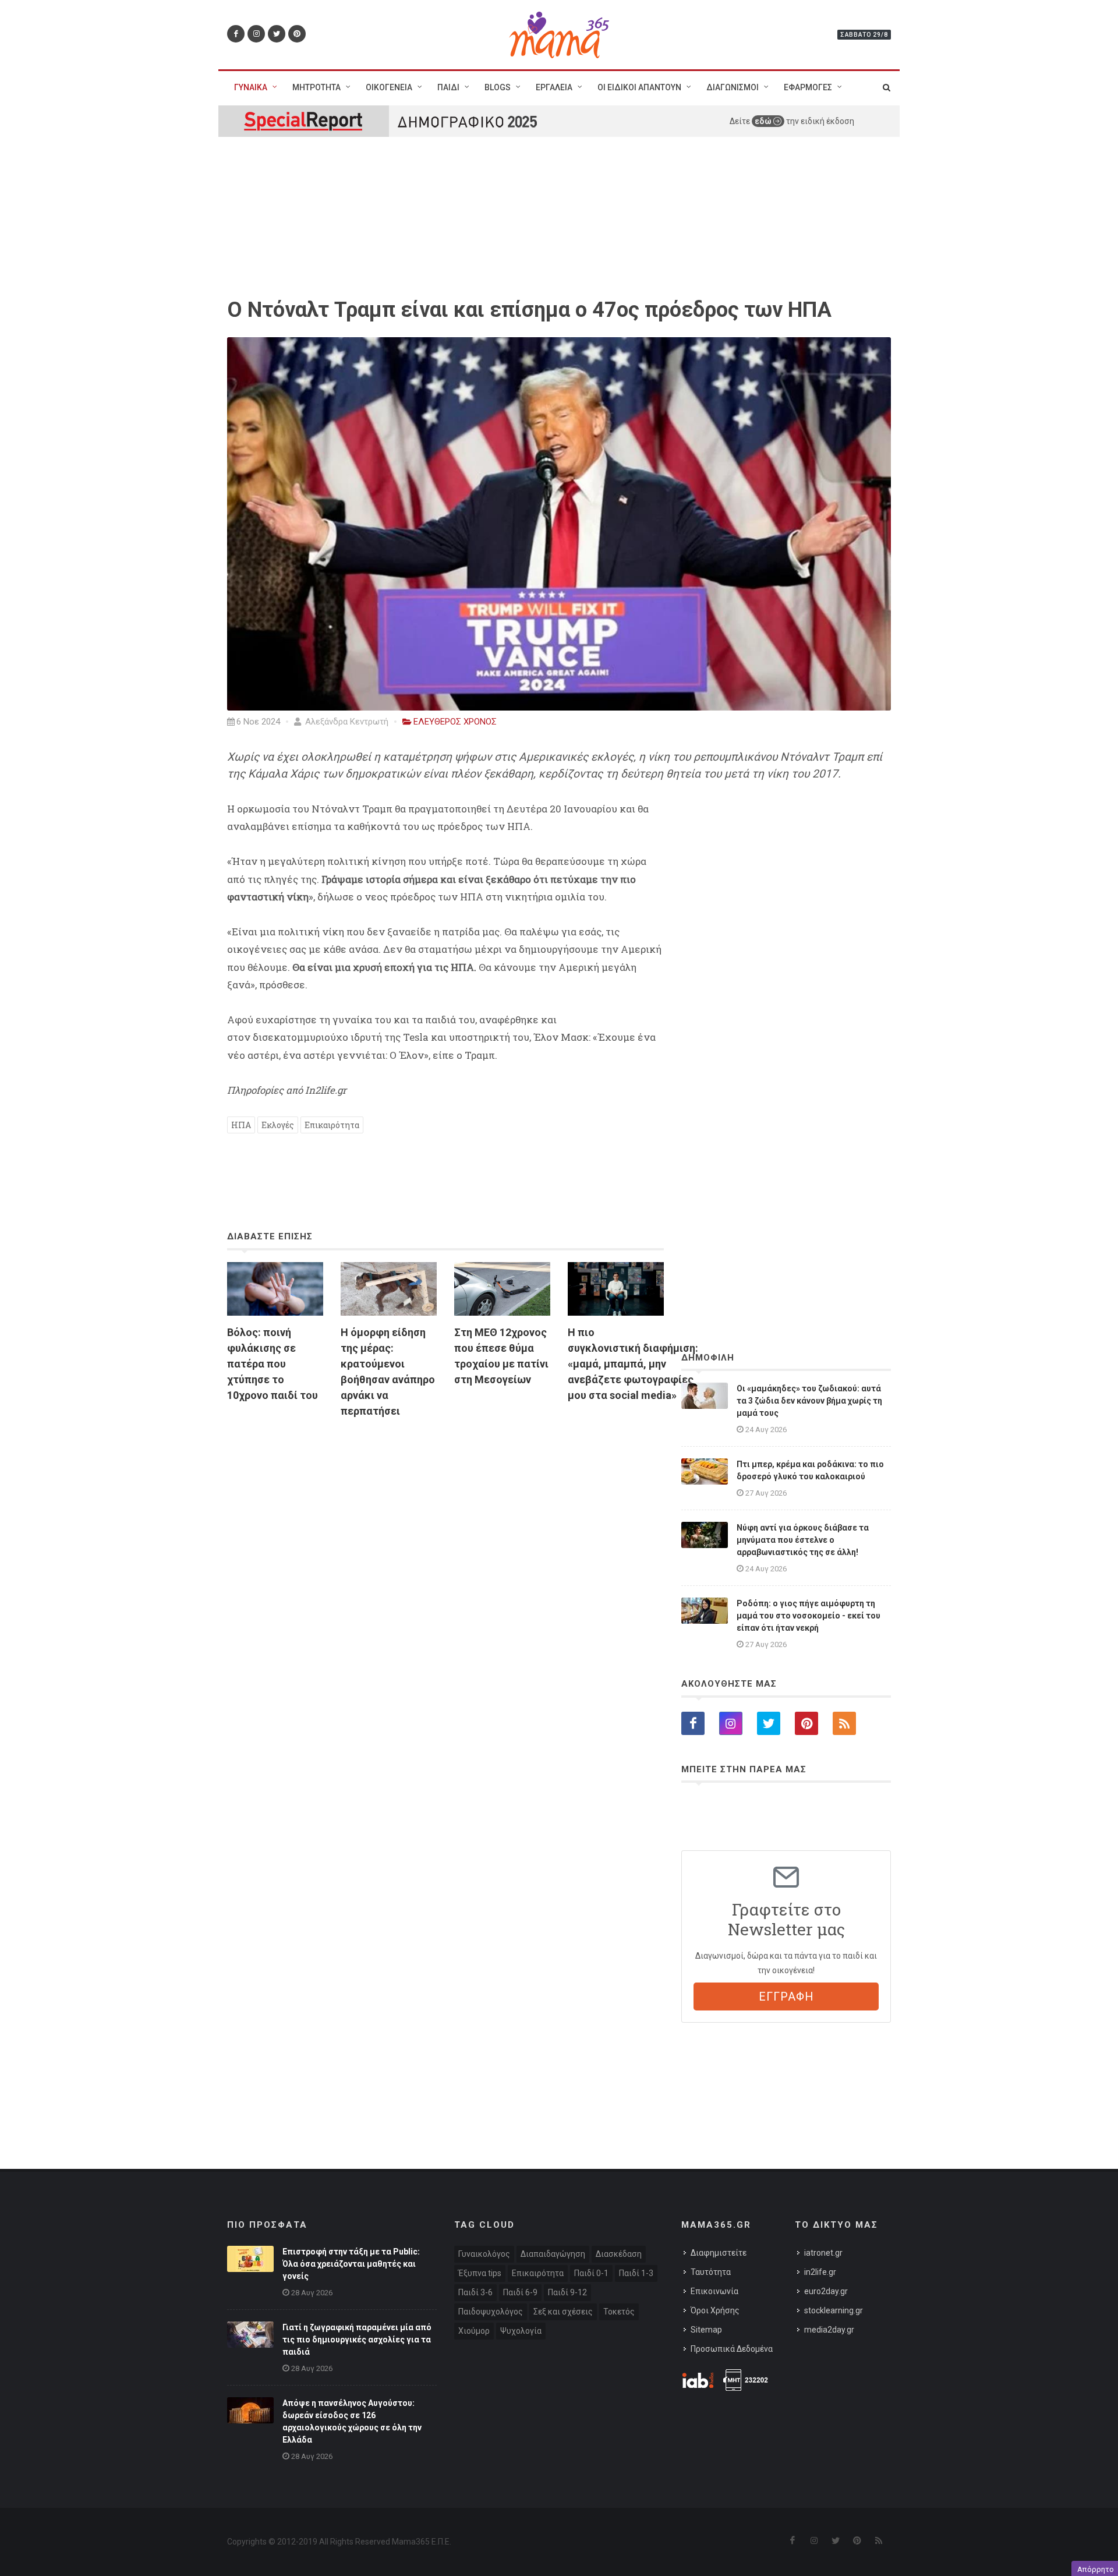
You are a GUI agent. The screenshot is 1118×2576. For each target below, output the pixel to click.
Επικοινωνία (714, 2291)
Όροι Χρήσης (715, 2310)
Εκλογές (278, 1125)
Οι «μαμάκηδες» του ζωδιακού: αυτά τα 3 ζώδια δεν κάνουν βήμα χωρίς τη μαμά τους (809, 1401)
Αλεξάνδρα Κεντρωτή (346, 722)
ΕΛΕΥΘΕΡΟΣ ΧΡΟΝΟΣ (455, 722)
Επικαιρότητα (332, 1125)
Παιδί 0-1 (591, 2273)
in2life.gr (820, 2272)
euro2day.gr (826, 2291)
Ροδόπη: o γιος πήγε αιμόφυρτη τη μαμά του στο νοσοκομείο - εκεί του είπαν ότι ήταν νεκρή (809, 1616)
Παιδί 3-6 (475, 2292)
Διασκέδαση (619, 2254)
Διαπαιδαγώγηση (553, 2254)
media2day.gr (829, 2330)
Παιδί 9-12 (567, 2292)
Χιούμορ (474, 2331)
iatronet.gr (823, 2253)
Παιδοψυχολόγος (491, 2312)
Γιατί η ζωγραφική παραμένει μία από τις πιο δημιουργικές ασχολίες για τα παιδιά (357, 2340)
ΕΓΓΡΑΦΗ (786, 1997)
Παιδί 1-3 (636, 2273)
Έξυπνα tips (480, 2273)
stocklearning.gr (834, 2310)
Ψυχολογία (521, 2331)
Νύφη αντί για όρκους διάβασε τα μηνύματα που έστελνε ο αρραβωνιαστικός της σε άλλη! (803, 1540)
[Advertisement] (445, 1561)
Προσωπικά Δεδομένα (732, 2349)
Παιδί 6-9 (520, 2292)
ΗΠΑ (241, 1125)
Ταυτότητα (711, 2272)
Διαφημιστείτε (719, 2253)
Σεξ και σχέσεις (563, 2312)
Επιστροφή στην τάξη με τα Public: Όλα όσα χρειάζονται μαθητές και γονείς (351, 2264)
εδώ (764, 121)
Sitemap (706, 2330)
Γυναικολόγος (484, 2254)
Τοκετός (619, 2312)
